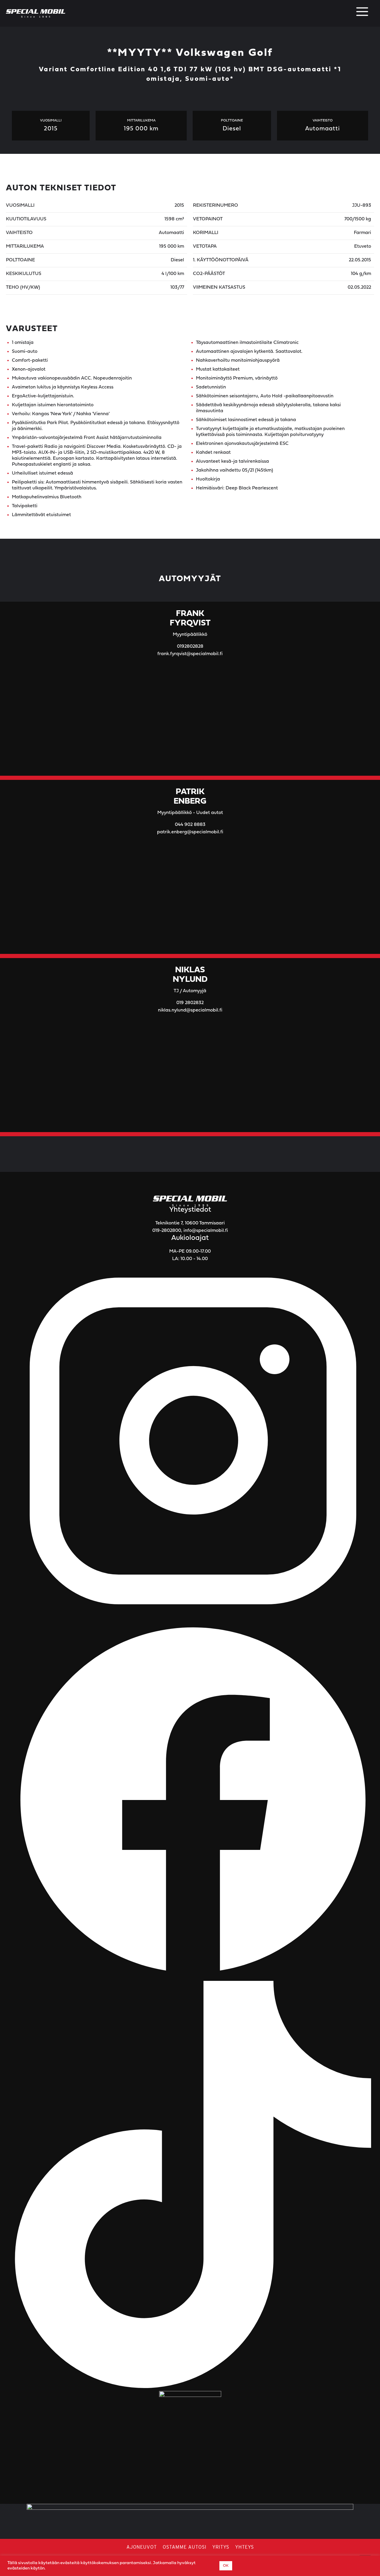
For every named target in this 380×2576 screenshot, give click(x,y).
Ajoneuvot (142, 2547)
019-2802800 (167, 1231)
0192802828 (190, 647)
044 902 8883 (190, 825)
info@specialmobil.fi (206, 1231)
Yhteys (244, 2547)
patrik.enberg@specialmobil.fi (190, 832)
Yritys (221, 2547)
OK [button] (226, 2566)
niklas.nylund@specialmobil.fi (190, 1010)
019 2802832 (190, 1003)
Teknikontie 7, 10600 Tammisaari (190, 1223)
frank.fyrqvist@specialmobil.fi (190, 654)
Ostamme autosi (185, 2547)
